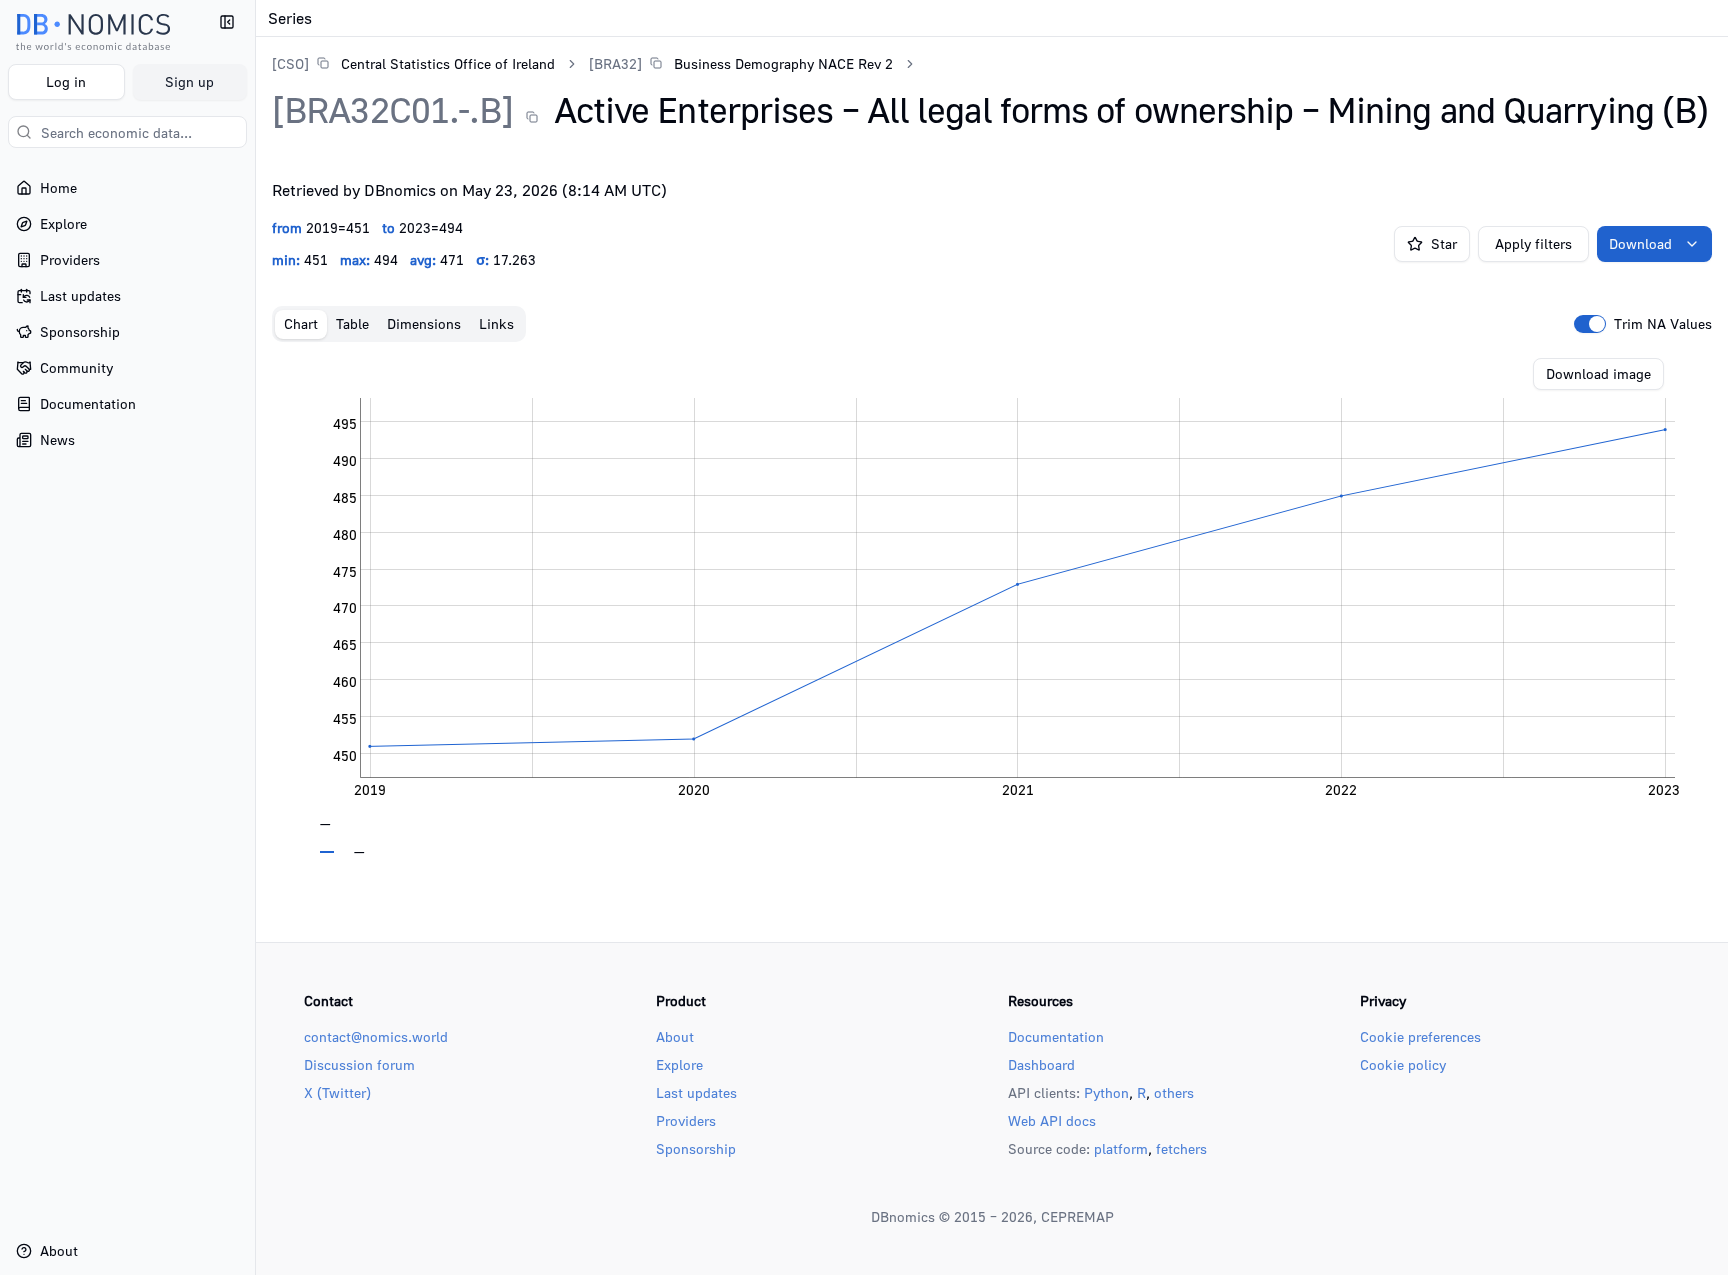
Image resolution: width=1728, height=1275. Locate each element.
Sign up (189, 81)
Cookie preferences (1420, 1036)
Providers (686, 1120)
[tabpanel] (992, 606)
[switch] (1590, 324)
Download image (1598, 373)
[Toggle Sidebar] (255, 637)
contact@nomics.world (376, 1036)
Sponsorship (696, 1148)
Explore (679, 1064)
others (1174, 1092)
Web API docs (1052, 1120)
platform (1121, 1148)
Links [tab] (496, 323)
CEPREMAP (1077, 1216)
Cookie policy (1403, 1064)
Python (1106, 1092)
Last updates (696, 1092)
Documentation (1056, 1036)
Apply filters (1533, 243)
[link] (413, 63)
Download (1640, 243)
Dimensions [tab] (424, 323)
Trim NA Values (1663, 324)
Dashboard (1041, 1064)
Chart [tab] (301, 323)
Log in (66, 81)
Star (1444, 243)
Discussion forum (359, 1064)
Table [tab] (352, 323)
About (675, 1036)
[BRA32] (615, 63)
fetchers (1181, 1148)
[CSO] (290, 63)
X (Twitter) (337, 1092)
